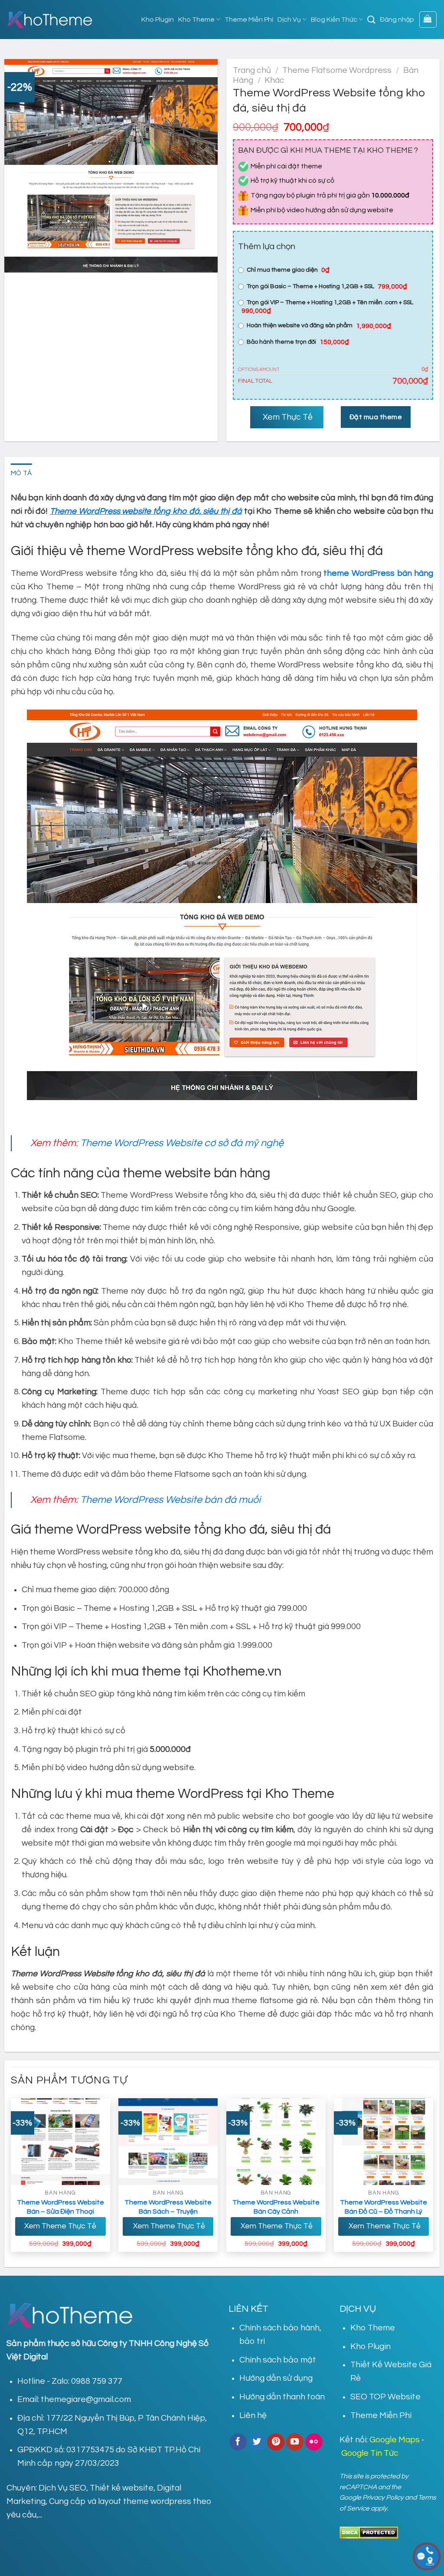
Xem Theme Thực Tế (60, 2226)
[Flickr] (314, 2442)
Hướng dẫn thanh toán (282, 2397)
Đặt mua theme (376, 417)
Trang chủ (252, 70)
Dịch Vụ (289, 20)
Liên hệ (253, 2415)
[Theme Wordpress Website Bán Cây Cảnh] (276, 2142)
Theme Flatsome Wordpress (337, 70)
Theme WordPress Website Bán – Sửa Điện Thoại (60, 2207)
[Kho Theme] (50, 20)
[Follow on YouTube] (295, 2442)
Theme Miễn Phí (249, 20)
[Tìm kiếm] (371, 20)
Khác (274, 80)
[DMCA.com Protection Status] (369, 2532)
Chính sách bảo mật (278, 2360)
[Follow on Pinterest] (276, 2442)
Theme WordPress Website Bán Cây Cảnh (276, 2207)
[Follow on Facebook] (238, 2442)
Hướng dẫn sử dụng (276, 2378)
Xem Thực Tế (287, 417)
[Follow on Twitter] (257, 2442)
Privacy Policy (383, 2497)
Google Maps (395, 2440)
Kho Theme (196, 20)
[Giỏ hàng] (428, 20)
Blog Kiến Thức (334, 20)
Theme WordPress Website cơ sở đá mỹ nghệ (182, 1143)
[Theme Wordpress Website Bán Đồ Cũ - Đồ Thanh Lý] (384, 2142)
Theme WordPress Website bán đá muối (170, 1500)
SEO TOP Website (385, 2397)
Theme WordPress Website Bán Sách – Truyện (168, 2207)
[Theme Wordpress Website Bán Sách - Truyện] (168, 2142)
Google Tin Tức (370, 2453)
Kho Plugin (158, 20)
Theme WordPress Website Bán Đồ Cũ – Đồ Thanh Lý (384, 2207)
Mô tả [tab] (21, 473)
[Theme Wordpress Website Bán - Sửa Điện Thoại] (60, 2142)
